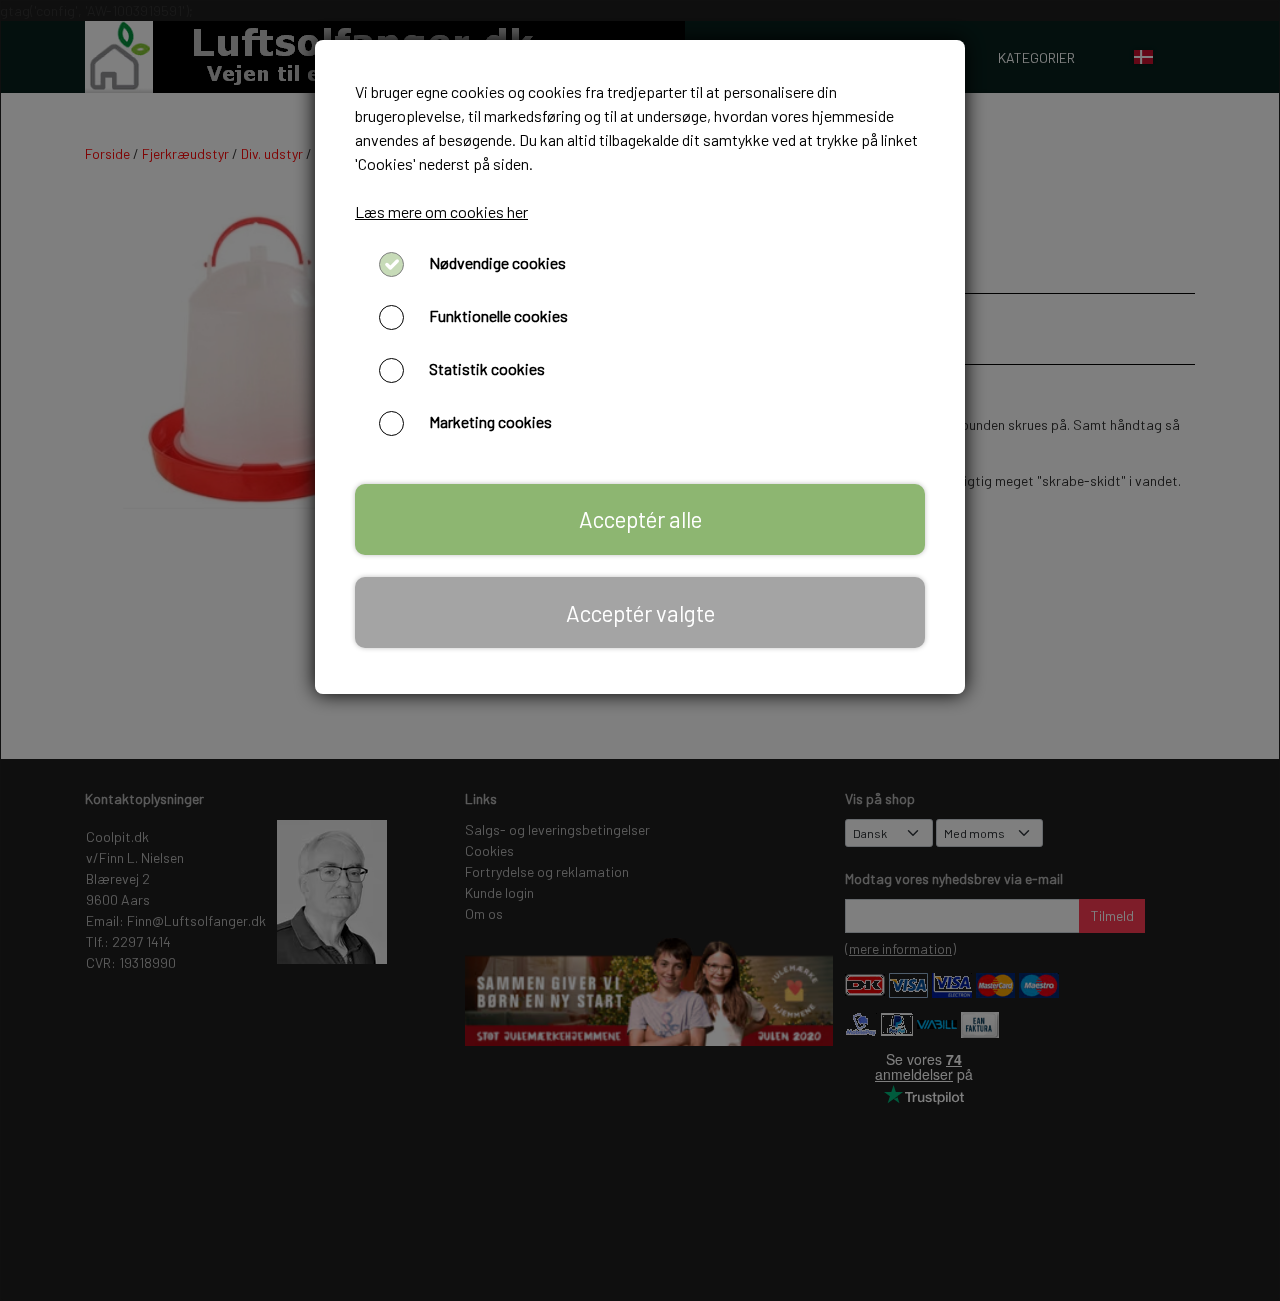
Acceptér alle (640, 519)
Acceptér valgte (640, 613)
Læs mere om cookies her (441, 211)
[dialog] (640, 650)
